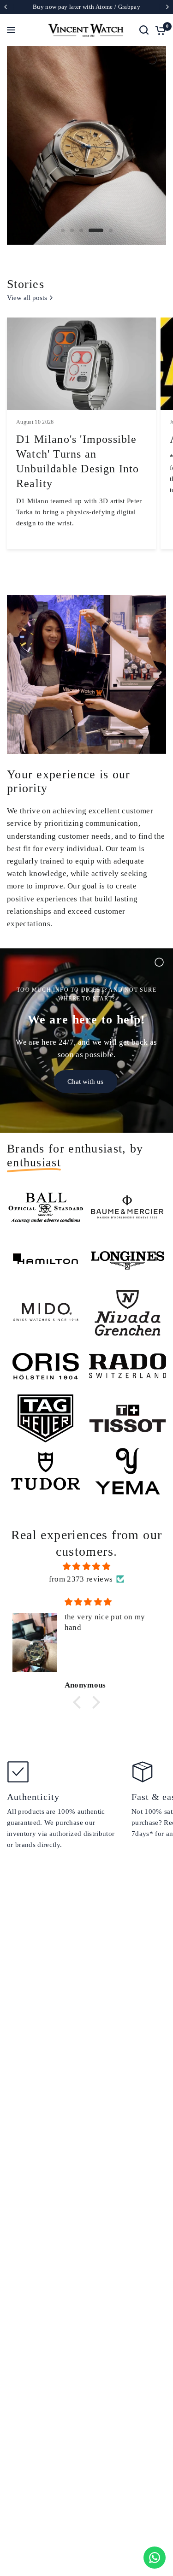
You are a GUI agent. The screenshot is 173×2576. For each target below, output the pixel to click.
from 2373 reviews (81, 1579)
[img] (86, 1566)
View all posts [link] (27, 298)
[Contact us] (155, 2558)
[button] (79, 1702)
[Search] (144, 30)
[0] (159, 30)
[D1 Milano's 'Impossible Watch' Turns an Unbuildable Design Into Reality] (81, 364)
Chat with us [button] (85, 1082)
